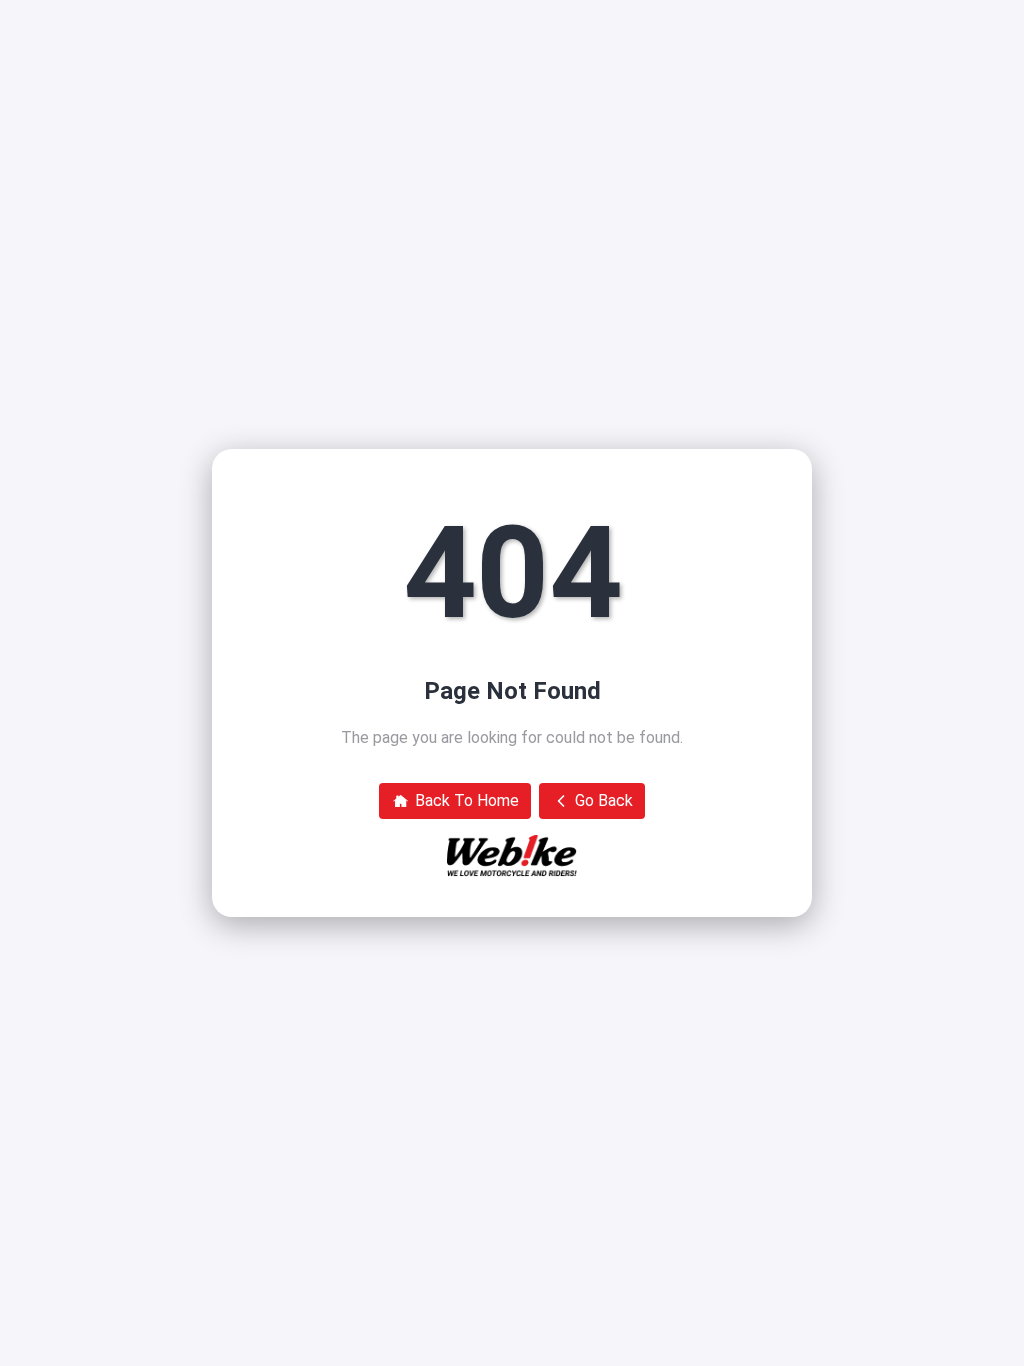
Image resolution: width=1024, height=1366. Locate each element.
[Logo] (512, 856)
